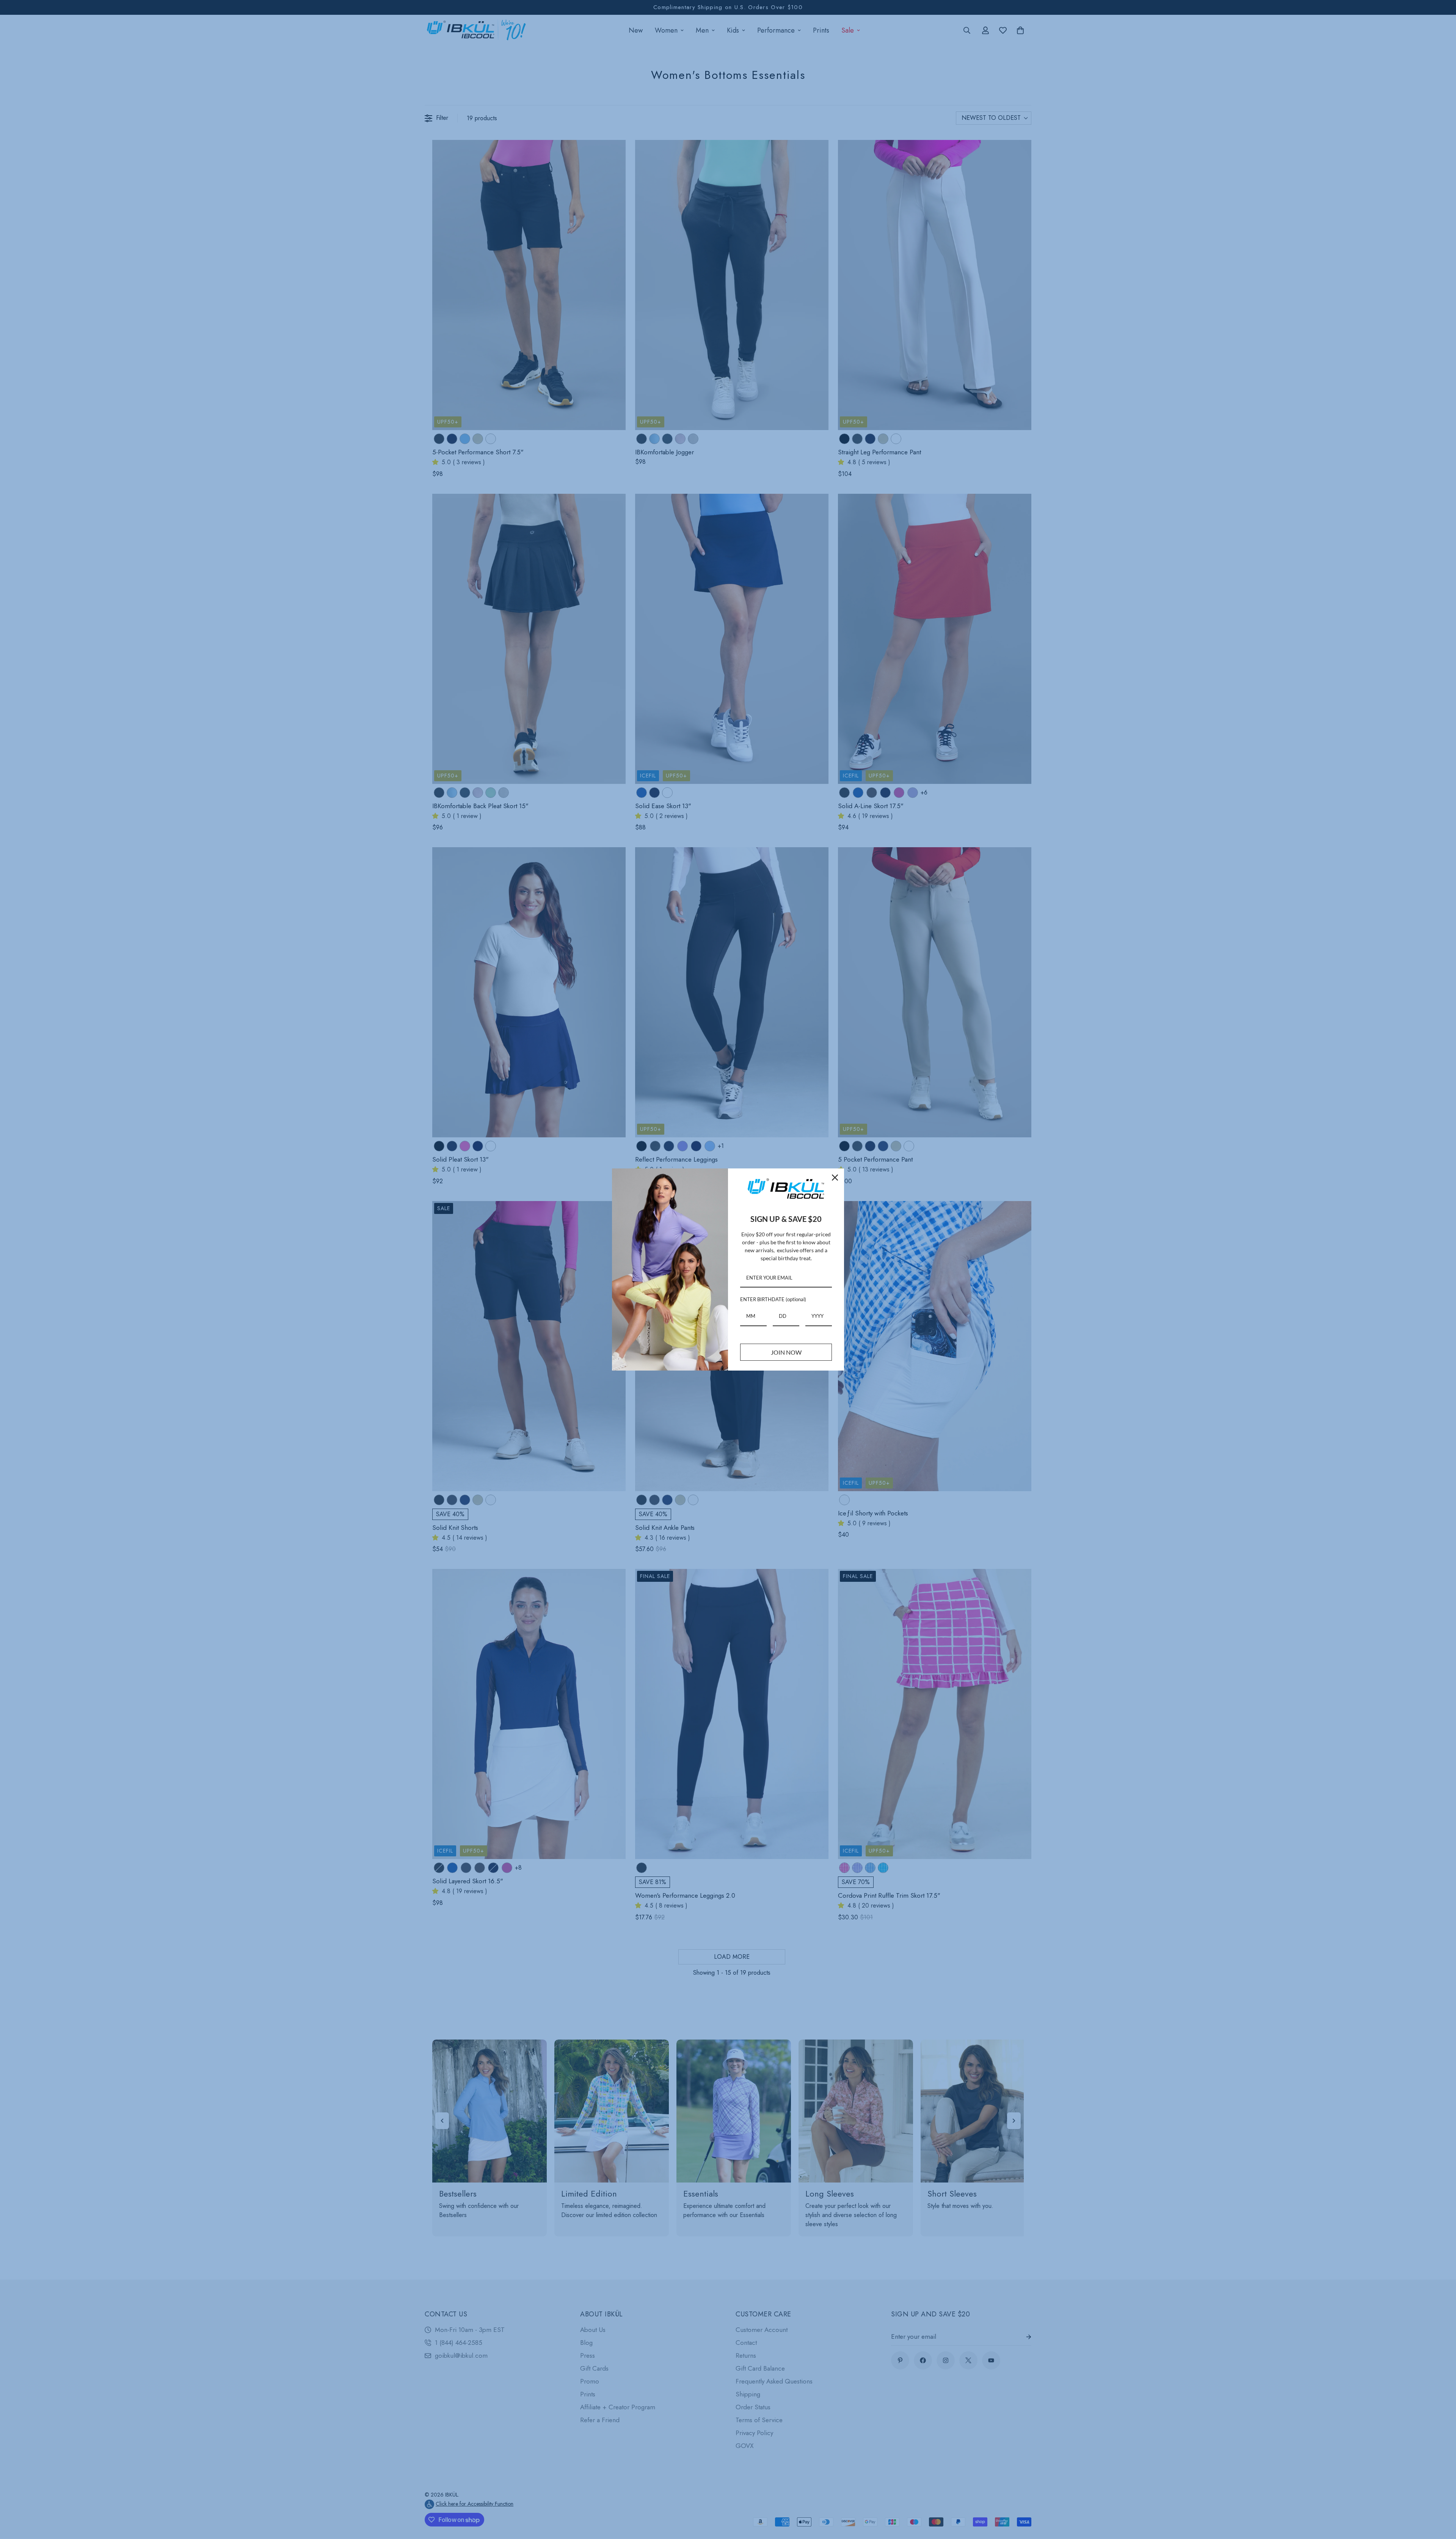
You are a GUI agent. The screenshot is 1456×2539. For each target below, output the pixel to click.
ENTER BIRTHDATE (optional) (773, 1299)
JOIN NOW (786, 1352)
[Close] (835, 1178)
